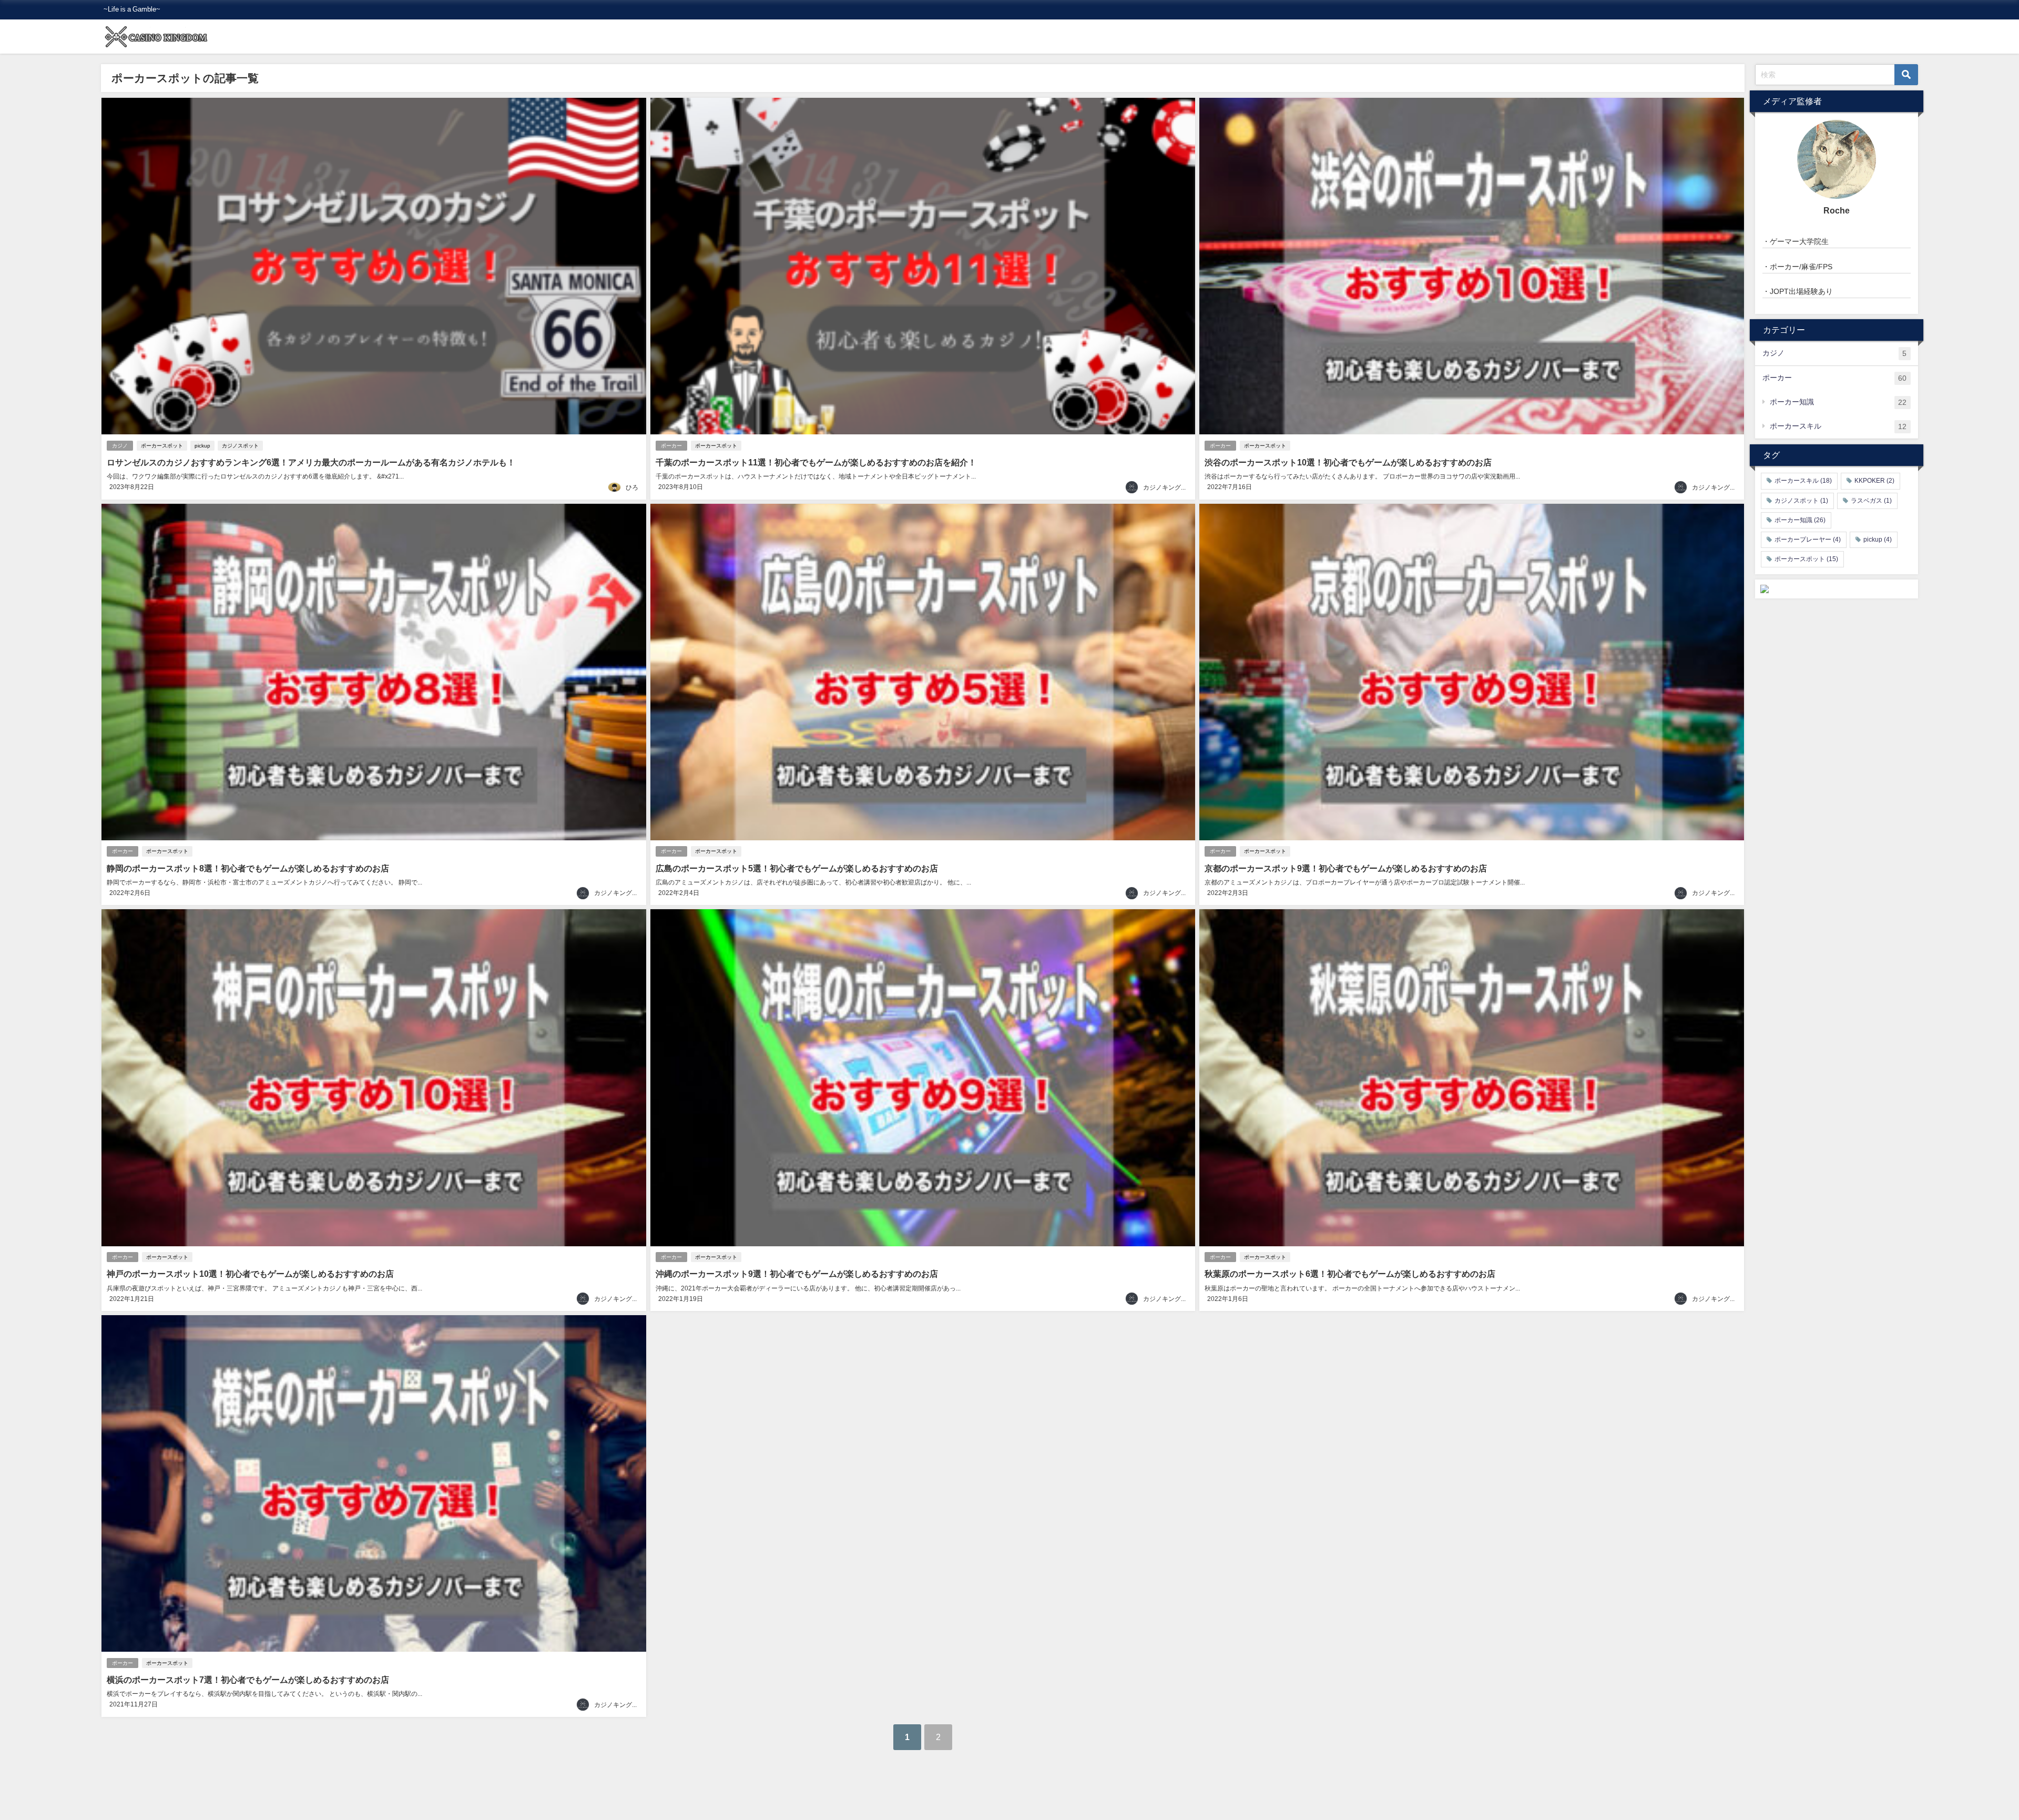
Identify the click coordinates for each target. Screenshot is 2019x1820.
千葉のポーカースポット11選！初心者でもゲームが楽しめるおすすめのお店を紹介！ (816, 462)
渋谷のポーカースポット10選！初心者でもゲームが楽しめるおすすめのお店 (1348, 462)
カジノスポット (240, 446)
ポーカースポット (162, 446)
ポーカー (671, 446)
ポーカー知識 (1838, 402)
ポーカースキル (1838, 426)
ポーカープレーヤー (1808, 540)
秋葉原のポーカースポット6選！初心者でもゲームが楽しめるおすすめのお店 (1350, 1274)
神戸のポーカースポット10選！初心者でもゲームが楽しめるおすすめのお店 (250, 1274)
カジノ (120, 446)
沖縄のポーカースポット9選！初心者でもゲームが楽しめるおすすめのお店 (797, 1274)
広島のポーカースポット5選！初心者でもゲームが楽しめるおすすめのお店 (797, 868)
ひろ (632, 487)
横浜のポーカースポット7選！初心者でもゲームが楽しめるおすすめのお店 (248, 1680)
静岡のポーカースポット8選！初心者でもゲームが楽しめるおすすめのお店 (248, 868)
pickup (202, 446)
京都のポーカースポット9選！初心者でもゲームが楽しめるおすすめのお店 (1346, 868)
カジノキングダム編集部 (1178, 487)
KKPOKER (1874, 481)
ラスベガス (1871, 501)
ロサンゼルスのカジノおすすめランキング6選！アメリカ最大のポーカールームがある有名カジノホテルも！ (311, 462)
